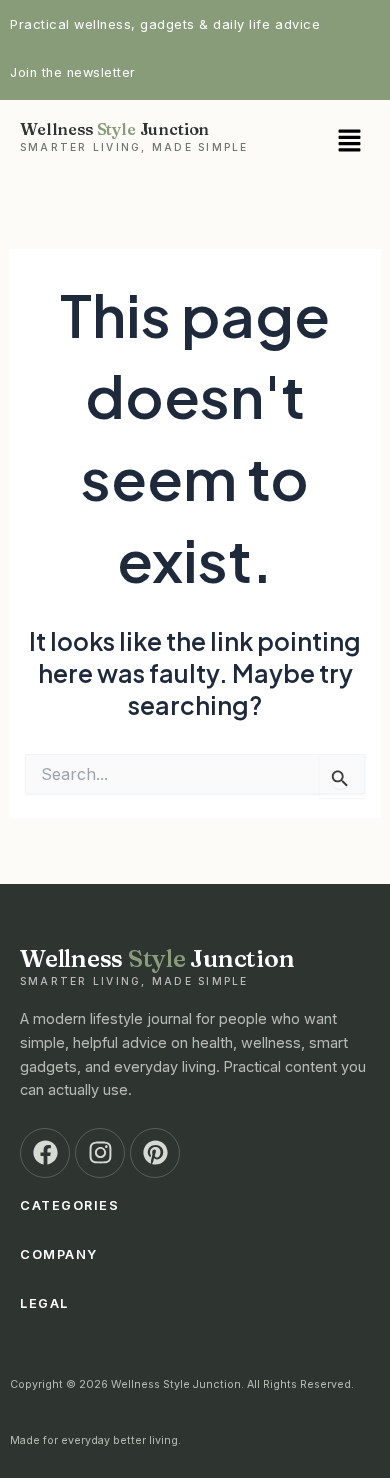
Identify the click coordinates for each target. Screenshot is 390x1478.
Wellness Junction (134, 136)
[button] (324, 141)
